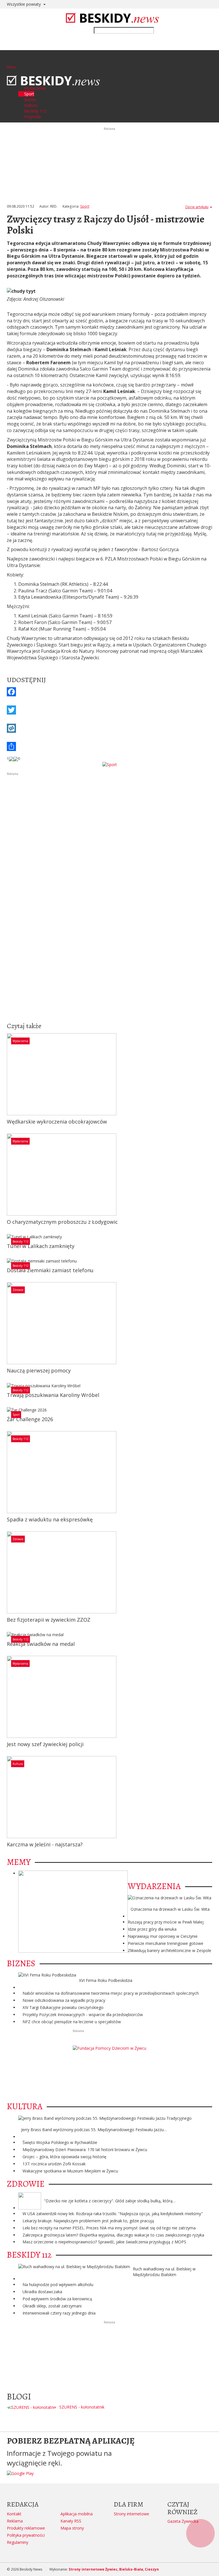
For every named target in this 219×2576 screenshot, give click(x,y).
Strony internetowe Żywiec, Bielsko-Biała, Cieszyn (114, 2569)
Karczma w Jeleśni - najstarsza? (45, 1844)
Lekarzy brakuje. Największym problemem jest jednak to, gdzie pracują (88, 2221)
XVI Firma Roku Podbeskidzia (106, 1980)
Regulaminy (18, 2542)
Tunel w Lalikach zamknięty (41, 1246)
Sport (85, 206)
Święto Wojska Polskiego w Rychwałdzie (60, 2142)
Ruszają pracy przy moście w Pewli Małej (166, 1922)
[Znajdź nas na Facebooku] (5, 1288)
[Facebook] (109, 692)
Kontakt (14, 2514)
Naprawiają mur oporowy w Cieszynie (163, 1936)
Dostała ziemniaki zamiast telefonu (50, 1270)
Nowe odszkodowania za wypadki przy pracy (64, 2000)
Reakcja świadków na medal (41, 1644)
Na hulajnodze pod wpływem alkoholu (58, 2285)
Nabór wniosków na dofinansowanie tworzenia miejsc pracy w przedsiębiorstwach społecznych (111, 1993)
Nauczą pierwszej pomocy (39, 1370)
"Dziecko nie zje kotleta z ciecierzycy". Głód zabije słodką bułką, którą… (110, 2201)
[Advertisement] (109, 816)
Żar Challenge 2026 (30, 1419)
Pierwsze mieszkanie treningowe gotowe (166, 1943)
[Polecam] (11, 758)
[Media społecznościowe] (109, 746)
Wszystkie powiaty (24, 4)
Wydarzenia (20, 1041)
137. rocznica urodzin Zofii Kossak (54, 2164)
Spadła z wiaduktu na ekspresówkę (50, 1519)
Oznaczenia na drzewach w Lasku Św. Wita (170, 1909)
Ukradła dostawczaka (42, 2292)
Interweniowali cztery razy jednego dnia (59, 2313)
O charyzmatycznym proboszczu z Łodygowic (62, 1222)
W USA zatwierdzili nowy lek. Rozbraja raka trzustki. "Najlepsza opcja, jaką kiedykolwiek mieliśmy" (113, 2214)
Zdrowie (18, 1290)
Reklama (15, 2521)
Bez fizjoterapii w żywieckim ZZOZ (49, 1620)
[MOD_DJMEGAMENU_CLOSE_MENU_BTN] (8, 72)
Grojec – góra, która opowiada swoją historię (64, 2157)
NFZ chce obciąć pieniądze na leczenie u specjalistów (72, 2022)
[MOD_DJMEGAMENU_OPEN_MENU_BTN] (11, 60)
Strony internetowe (131, 2514)
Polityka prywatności (26, 2535)
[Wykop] (109, 728)
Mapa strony (72, 2528)
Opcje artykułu (197, 207)
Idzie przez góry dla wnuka (152, 1929)
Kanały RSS (71, 2521)
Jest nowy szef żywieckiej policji (45, 1744)
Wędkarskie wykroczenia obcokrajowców (57, 1122)
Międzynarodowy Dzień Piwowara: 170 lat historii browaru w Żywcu (85, 2150)
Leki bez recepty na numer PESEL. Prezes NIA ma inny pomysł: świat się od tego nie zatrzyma (109, 2228)
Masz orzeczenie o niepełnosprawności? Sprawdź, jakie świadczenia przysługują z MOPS (104, 2242)
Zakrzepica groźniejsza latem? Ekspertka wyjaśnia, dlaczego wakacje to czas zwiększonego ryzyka (113, 2235)
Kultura (18, 1764)
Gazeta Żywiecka (183, 2521)
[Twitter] (109, 710)
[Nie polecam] (16, 758)
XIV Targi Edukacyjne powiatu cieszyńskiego (63, 2007)
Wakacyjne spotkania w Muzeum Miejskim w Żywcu (70, 2171)
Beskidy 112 (21, 1241)
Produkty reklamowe (26, 2528)
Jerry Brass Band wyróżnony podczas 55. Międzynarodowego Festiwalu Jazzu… (94, 2130)
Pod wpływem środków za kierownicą (57, 2299)
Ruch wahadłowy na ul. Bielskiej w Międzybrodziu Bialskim (164, 2272)
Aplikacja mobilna (77, 2514)
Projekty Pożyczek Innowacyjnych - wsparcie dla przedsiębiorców (83, 2015)
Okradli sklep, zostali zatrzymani (52, 2306)
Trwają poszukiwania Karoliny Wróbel (53, 1395)
